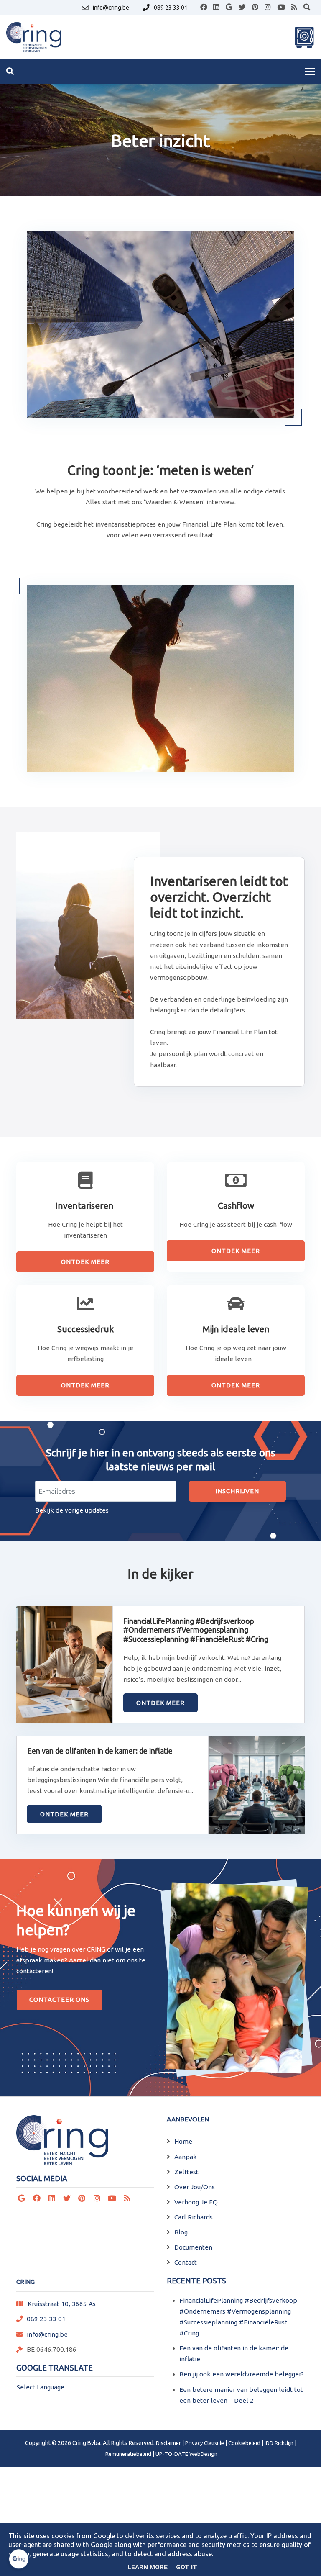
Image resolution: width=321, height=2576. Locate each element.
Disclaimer (168, 2443)
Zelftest (186, 2172)
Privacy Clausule (205, 2443)
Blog (181, 2232)
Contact (186, 2262)
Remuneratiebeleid (128, 2454)
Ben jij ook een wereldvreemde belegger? (242, 2374)
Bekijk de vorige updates (72, 1510)
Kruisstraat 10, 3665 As (62, 2304)
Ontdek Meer (85, 1262)
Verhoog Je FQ (196, 2202)
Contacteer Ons (59, 1999)
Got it (187, 2567)
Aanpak (186, 2157)
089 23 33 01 (46, 2319)
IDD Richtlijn (279, 2443)
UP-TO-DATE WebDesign (186, 2454)
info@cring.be (47, 2334)
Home (183, 2141)
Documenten (193, 2247)
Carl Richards (194, 2217)
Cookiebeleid (244, 2443)
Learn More (148, 2567)
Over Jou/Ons (195, 2187)
